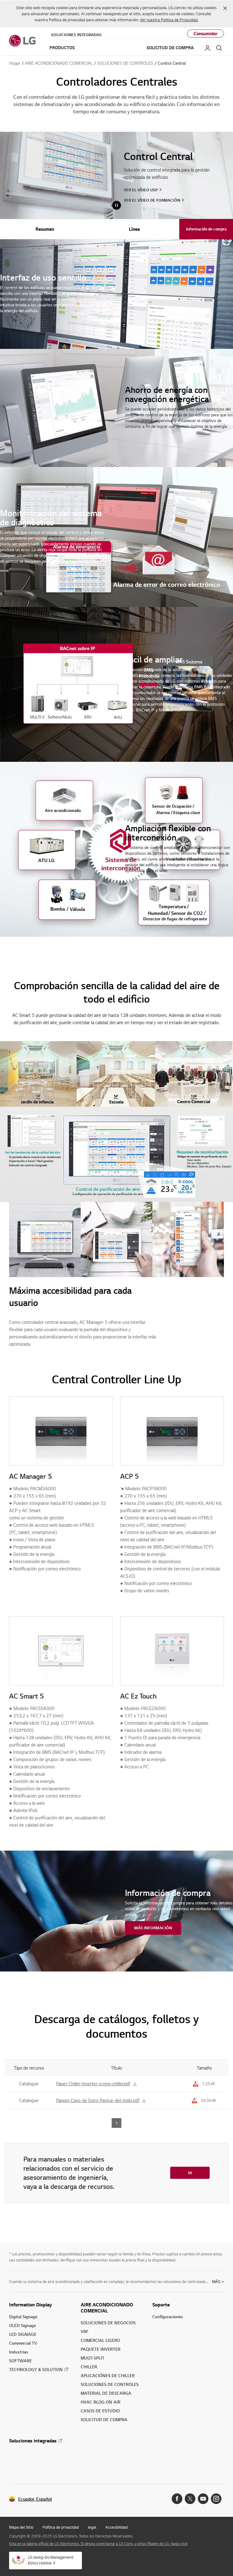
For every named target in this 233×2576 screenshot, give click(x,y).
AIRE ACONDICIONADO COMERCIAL (107, 2308)
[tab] (45, 229)
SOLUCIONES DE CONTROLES (110, 2384)
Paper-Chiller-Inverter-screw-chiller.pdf (93, 2084)
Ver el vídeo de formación (152, 200)
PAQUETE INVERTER (101, 2349)
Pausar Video (116, 205)
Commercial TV (23, 2343)
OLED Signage (22, 2325)
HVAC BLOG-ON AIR (101, 2402)
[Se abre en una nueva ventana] (177, 2499)
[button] (225, 8)
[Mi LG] (208, 48)
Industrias (19, 2352)
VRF (85, 2331)
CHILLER (89, 2367)
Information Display (30, 2305)
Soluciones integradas (76, 35)
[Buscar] (219, 48)
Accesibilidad (116, 2527)
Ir (190, 2173)
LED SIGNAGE (23, 2334)
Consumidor (206, 34)
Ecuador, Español (35, 2499)
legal (92, 2527)
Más (216, 2281)
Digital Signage (23, 2317)
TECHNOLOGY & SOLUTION (36, 2369)
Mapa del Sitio (21, 2527)
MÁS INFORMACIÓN (153, 1928)
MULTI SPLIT (93, 2358)
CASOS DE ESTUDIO (100, 2411)
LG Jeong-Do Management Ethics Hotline (51, 2560)
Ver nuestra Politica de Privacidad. (169, 20)
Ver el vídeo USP (141, 190)
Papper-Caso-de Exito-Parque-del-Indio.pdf (98, 2100)
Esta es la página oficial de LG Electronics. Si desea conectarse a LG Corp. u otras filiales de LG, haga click (98, 2544)
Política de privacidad (61, 2527)
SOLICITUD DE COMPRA (104, 2419)
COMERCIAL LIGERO (100, 2340)
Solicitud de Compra (170, 48)
